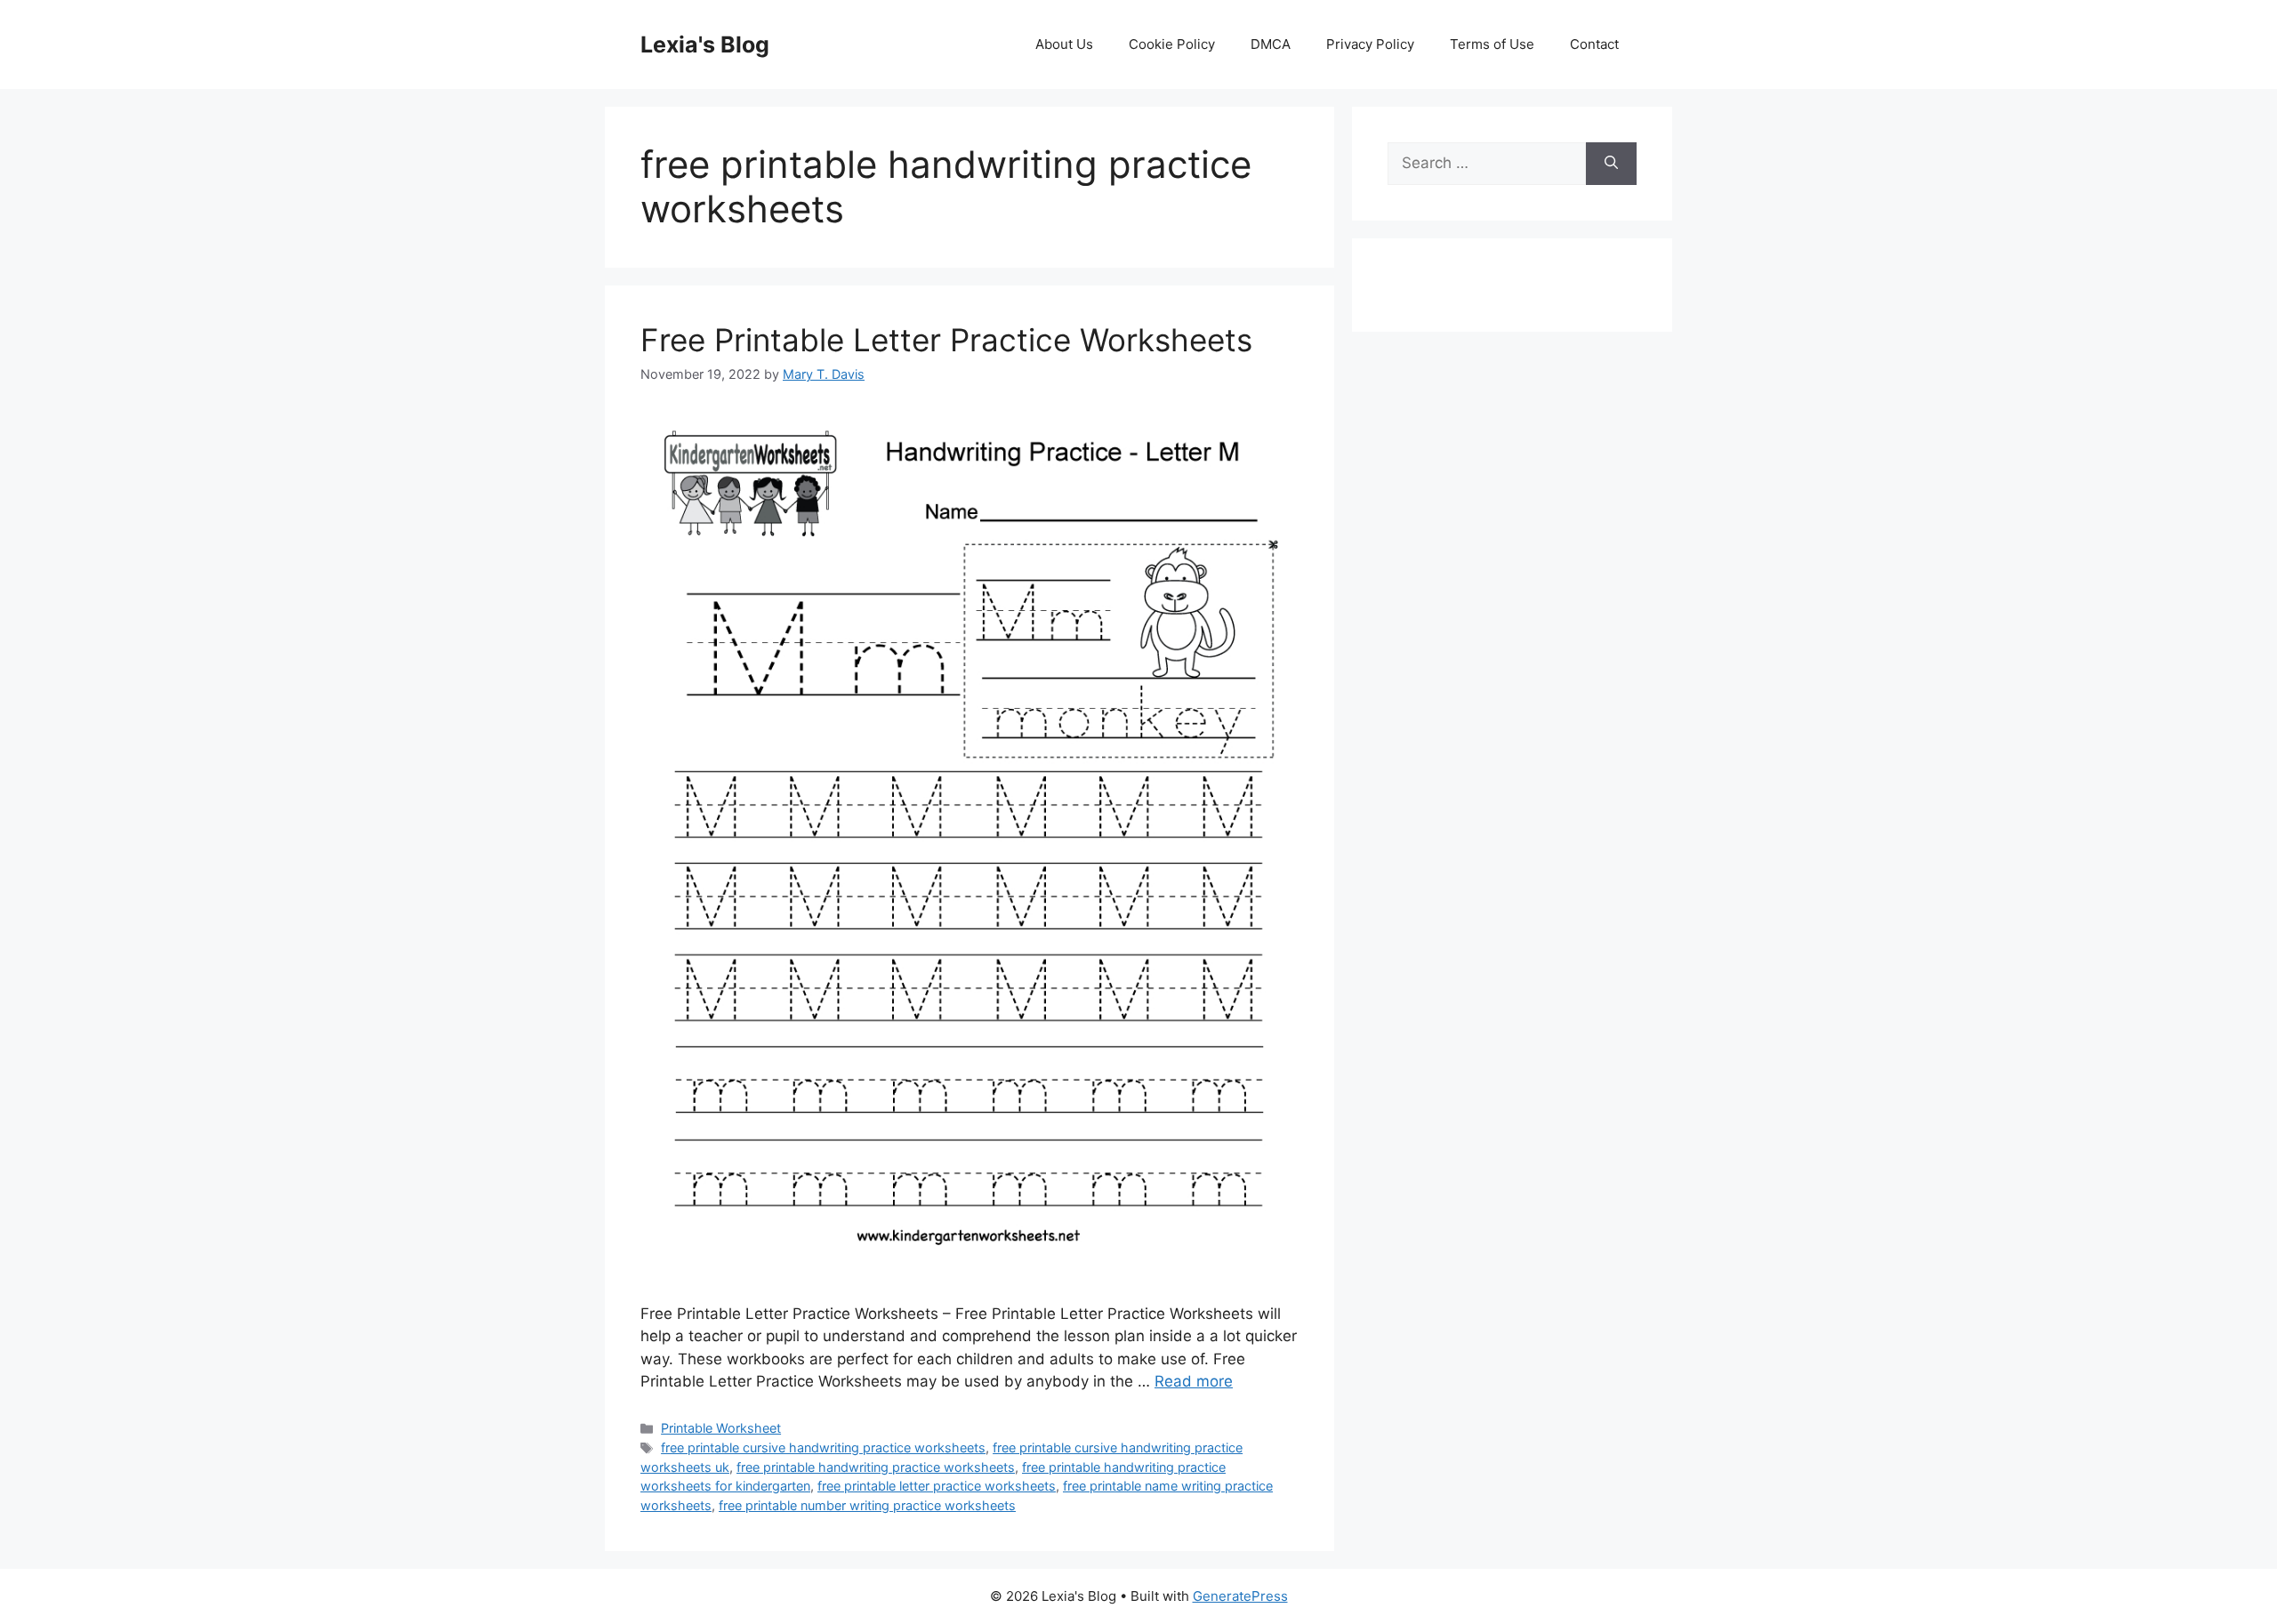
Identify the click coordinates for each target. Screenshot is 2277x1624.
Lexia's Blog (705, 44)
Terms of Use (1492, 44)
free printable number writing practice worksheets (867, 1505)
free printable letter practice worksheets (937, 1486)
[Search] (1611, 164)
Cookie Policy (1172, 44)
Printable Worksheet (721, 1428)
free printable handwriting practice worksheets (876, 1467)
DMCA (1271, 44)
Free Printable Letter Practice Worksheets (946, 340)
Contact (1594, 44)
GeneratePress (1240, 1596)
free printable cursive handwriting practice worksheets (823, 1447)
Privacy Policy (1370, 44)
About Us (1064, 44)
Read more (1194, 1381)
